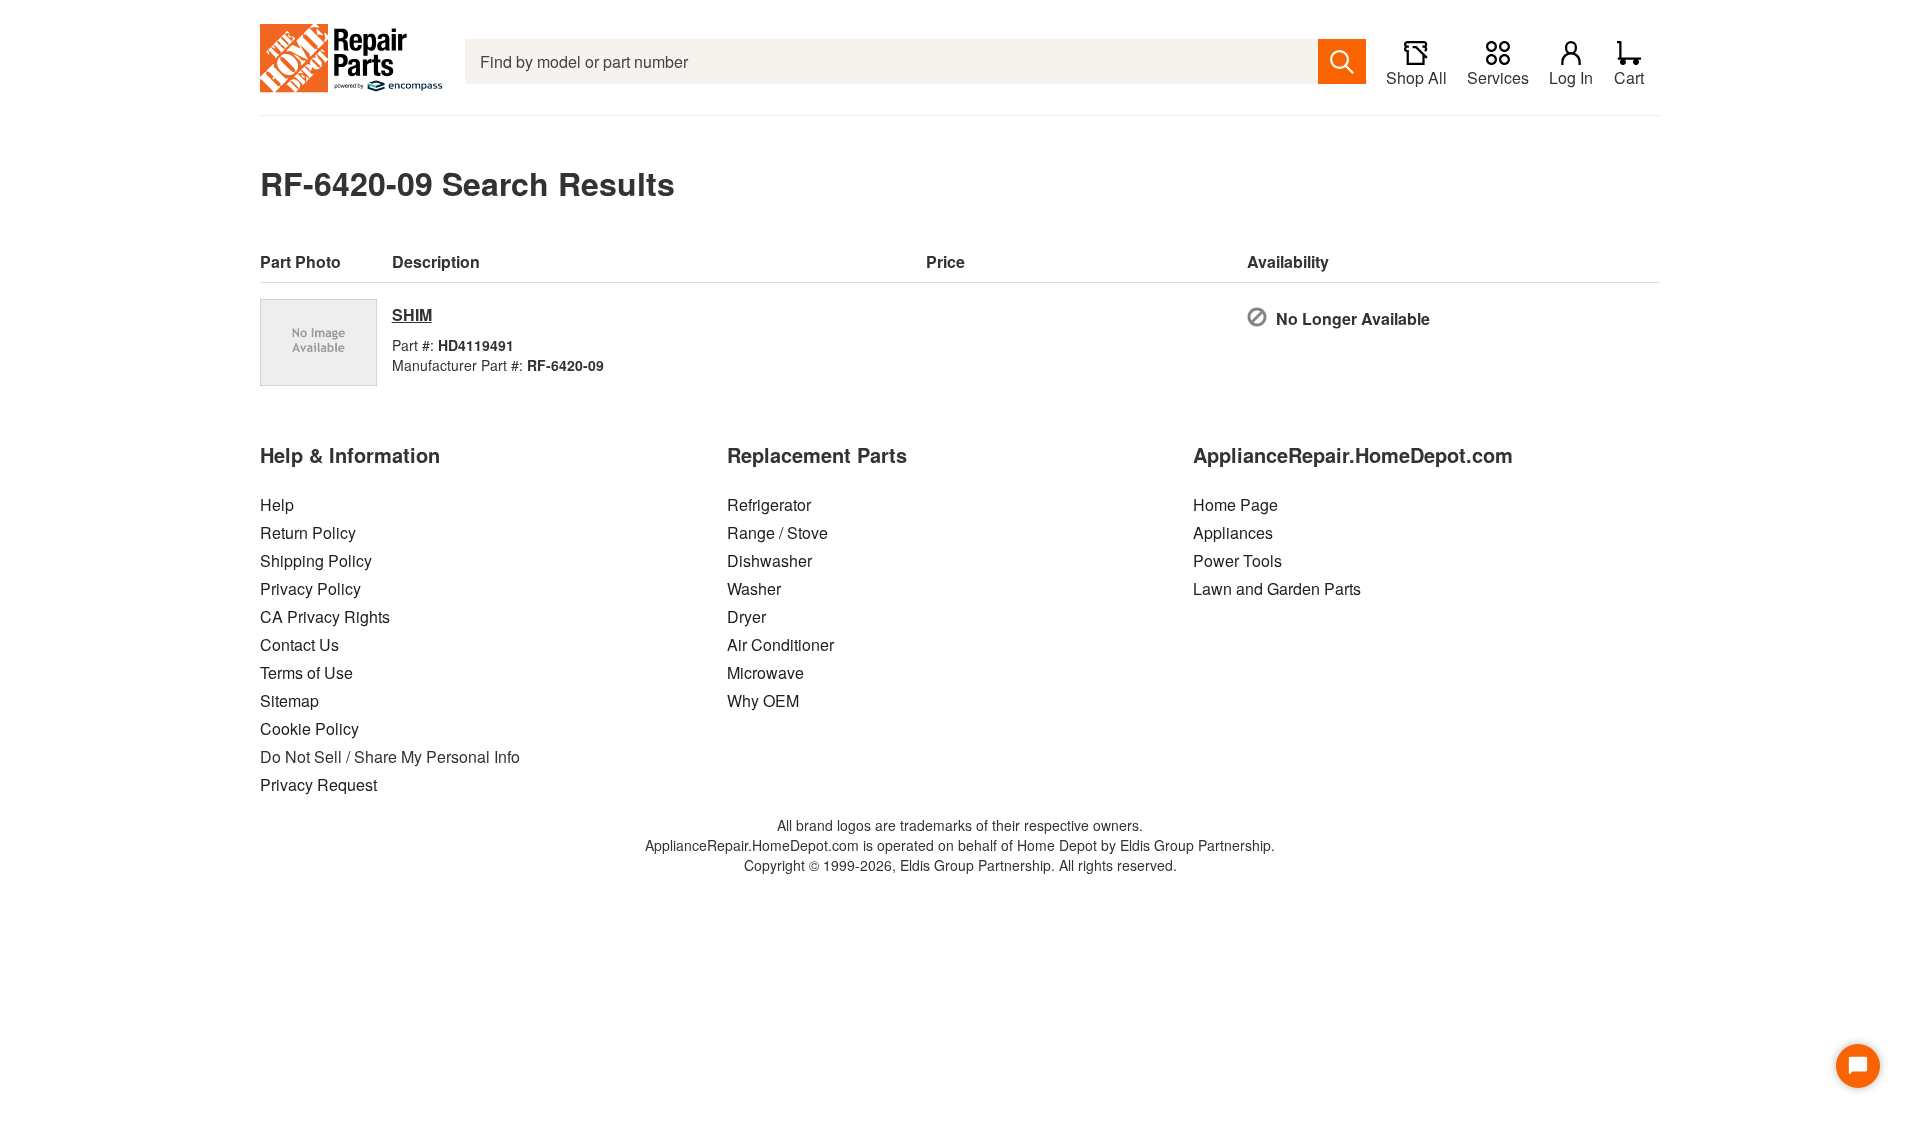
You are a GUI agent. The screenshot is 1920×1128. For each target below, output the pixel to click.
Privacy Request (318, 784)
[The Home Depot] (352, 61)
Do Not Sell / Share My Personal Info (390, 756)
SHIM (412, 314)
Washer (754, 588)
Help (277, 504)
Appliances (1233, 532)
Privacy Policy (310, 588)
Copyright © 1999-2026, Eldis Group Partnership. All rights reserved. (960, 865)
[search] (1342, 61)
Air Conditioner (780, 644)
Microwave (765, 672)
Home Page (1235, 504)
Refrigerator (769, 504)
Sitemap (289, 700)
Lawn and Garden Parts (1277, 588)
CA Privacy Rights (325, 616)
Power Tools (1237, 560)
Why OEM (763, 700)
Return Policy (308, 532)
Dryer (746, 616)
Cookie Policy (309, 728)
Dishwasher (769, 560)
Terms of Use (306, 672)
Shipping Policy (316, 560)
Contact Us (299, 644)
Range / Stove (777, 532)
